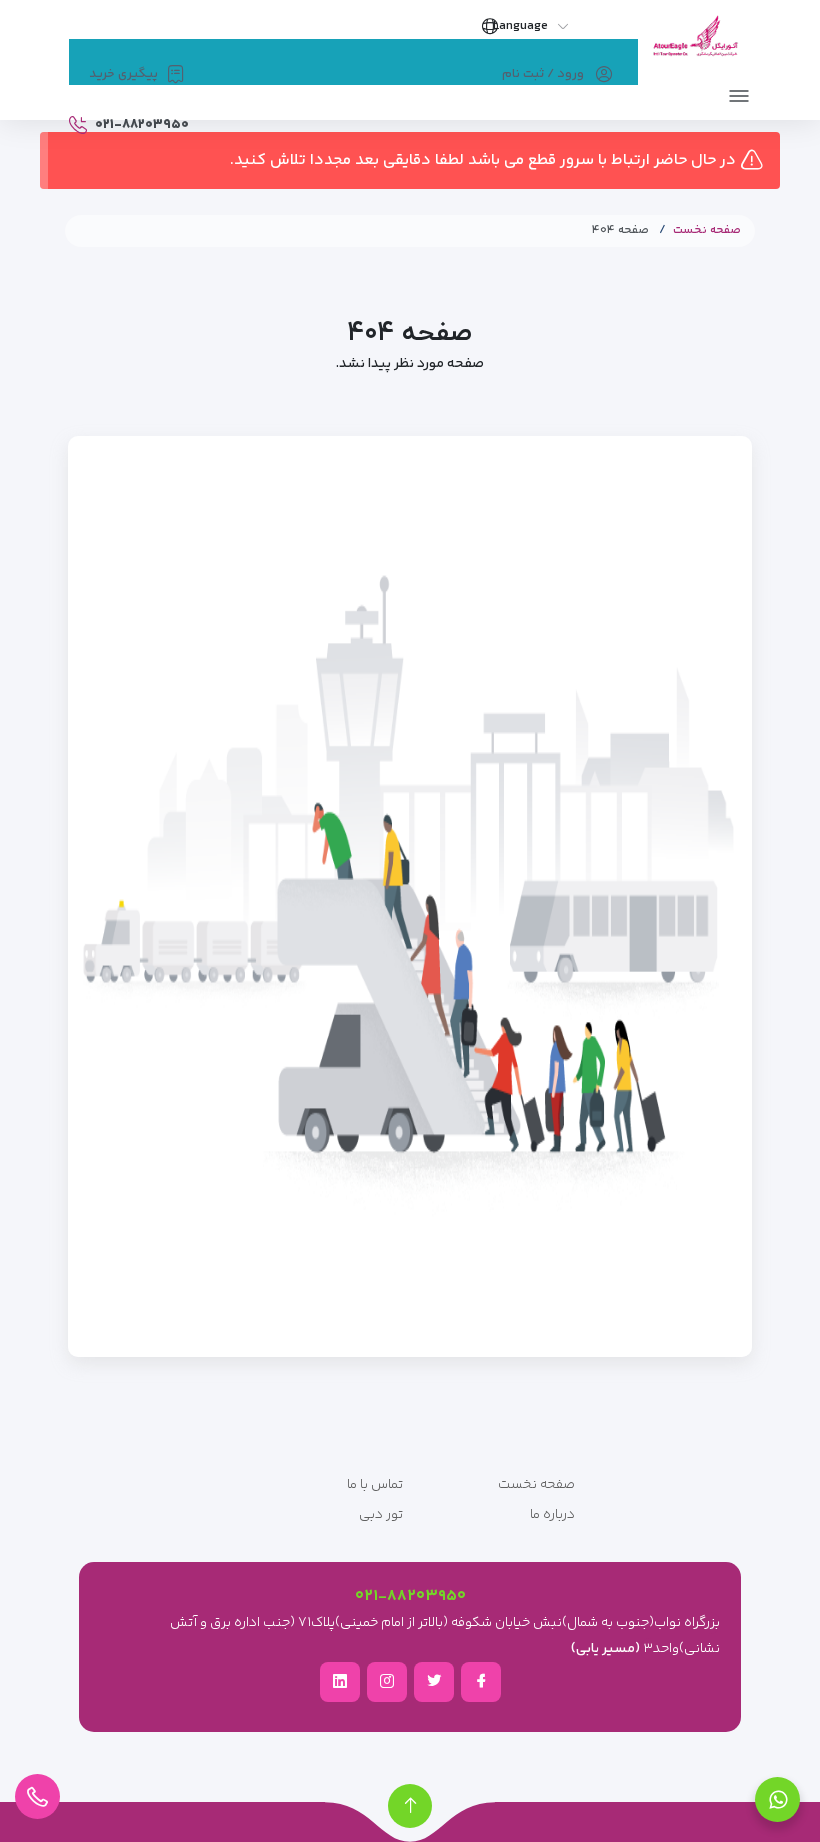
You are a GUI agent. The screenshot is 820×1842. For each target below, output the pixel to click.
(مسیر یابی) (605, 1649)
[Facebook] (481, 1681)
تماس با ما (375, 1485)
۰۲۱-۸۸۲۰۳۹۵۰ (410, 1596)
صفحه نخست (707, 230)
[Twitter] (434, 1681)
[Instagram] (387, 1681)
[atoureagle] (695, 42)
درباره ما (552, 1515)
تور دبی (381, 1515)
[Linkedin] (340, 1681)
